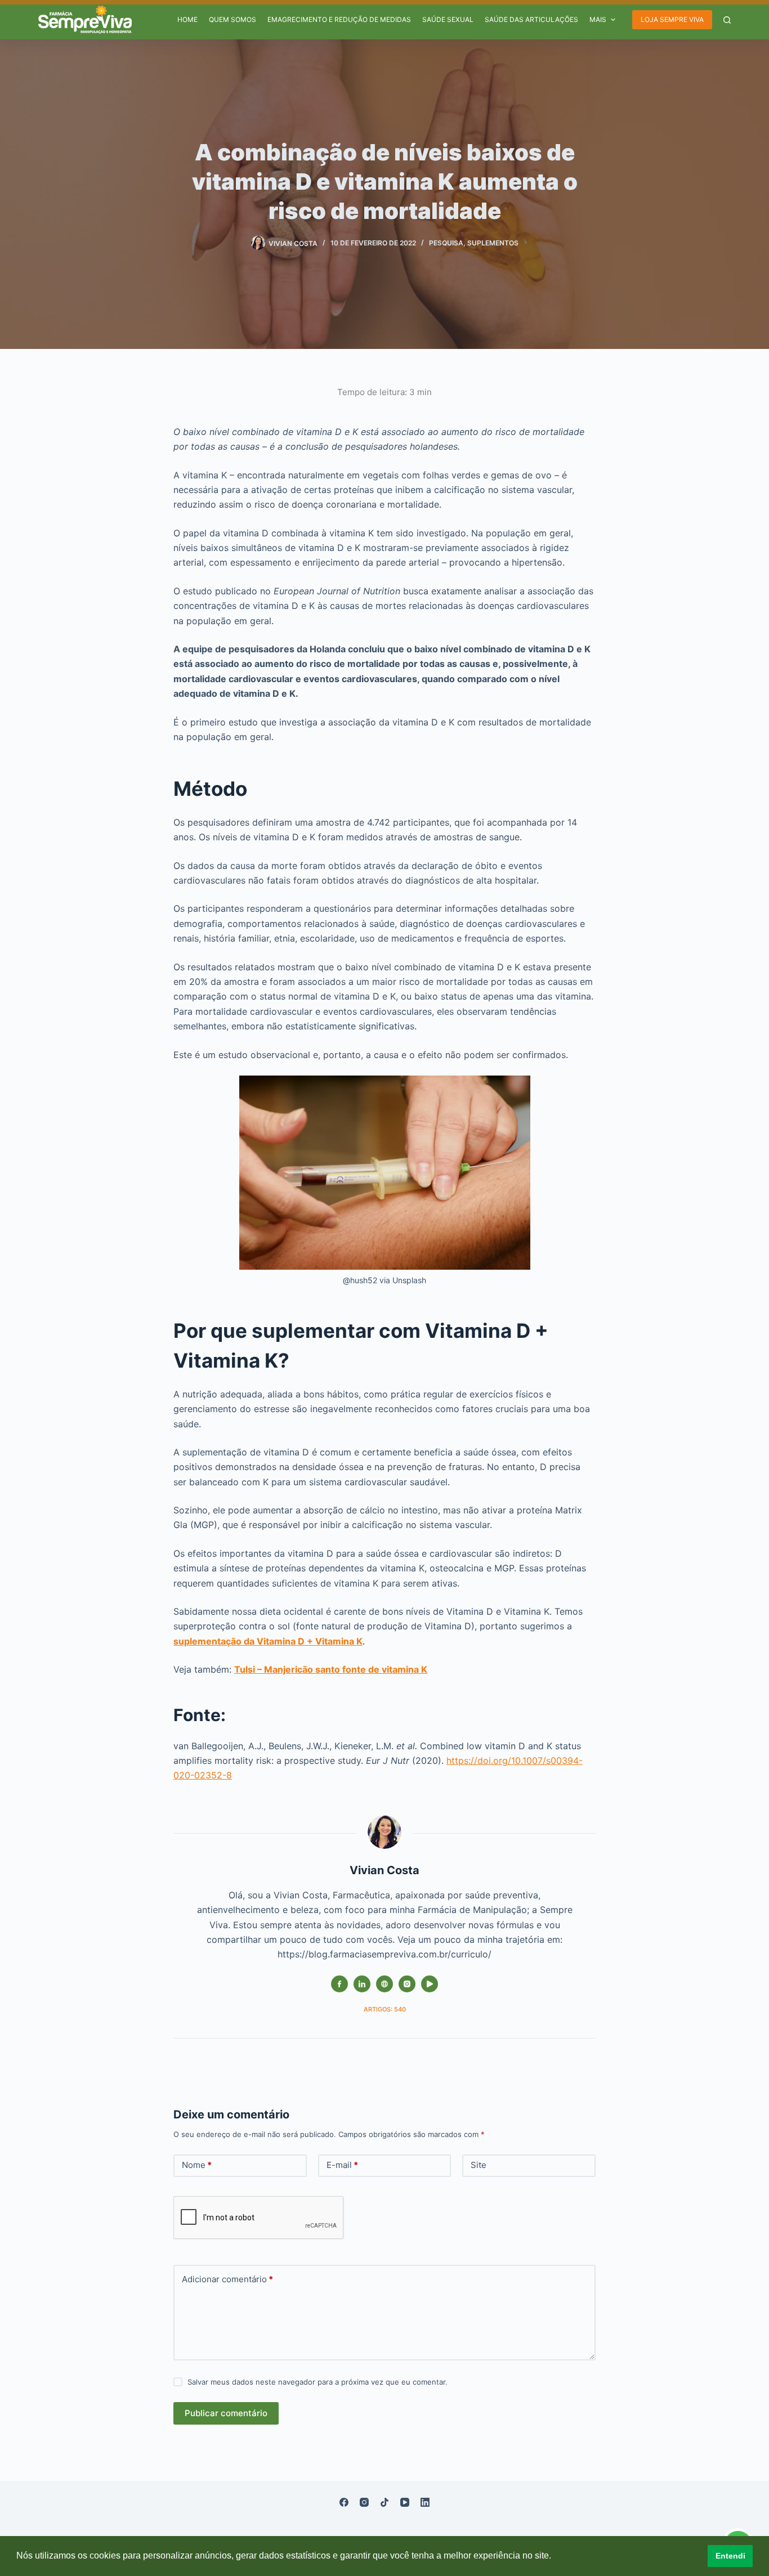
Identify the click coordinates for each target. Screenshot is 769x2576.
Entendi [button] (730, 2556)
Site (479, 2165)
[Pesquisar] (727, 20)
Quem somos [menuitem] (233, 19)
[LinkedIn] (425, 2502)
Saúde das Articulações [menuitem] (531, 19)
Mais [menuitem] (598, 19)
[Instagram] (364, 2502)
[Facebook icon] (339, 1984)
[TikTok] (384, 2502)
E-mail (342, 2165)
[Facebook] (344, 2502)
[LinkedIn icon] (362, 1984)
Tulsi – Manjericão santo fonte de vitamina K (331, 1669)
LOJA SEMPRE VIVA (672, 19)
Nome (197, 2165)
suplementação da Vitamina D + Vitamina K (268, 1641)
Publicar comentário (226, 2413)
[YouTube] (405, 2502)
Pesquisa (446, 243)
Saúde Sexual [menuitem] (448, 19)
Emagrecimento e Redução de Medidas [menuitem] (339, 19)
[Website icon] (384, 1984)
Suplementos (493, 243)
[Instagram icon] (407, 1984)
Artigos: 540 (385, 2009)
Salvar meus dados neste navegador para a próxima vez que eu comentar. (318, 2382)
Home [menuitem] (187, 19)
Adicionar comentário (227, 2279)
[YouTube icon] (430, 1984)
